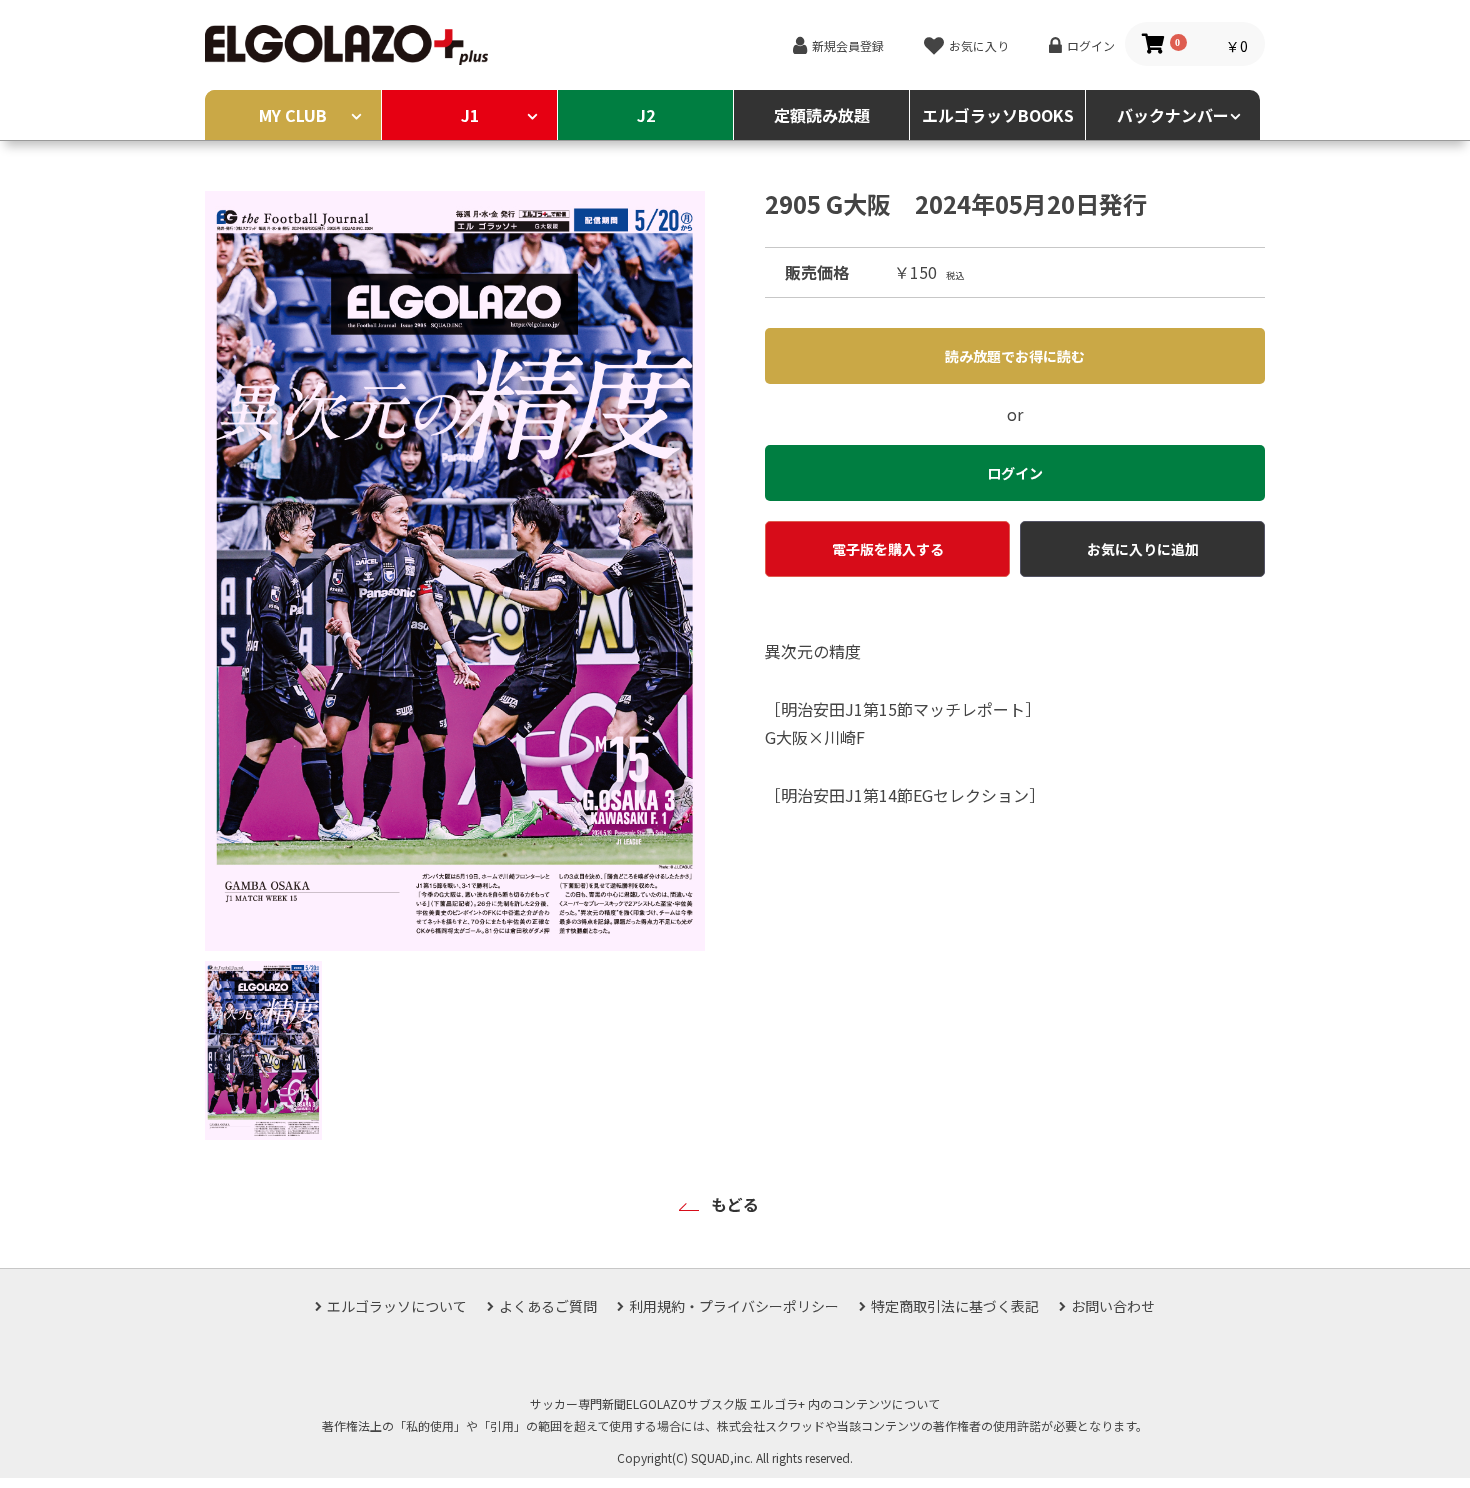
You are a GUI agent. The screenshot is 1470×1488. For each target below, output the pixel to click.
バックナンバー (1173, 115)
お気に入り (979, 45)
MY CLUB (293, 115)
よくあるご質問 (548, 1306)
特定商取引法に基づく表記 (955, 1306)
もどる (735, 1204)
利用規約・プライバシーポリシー (734, 1306)
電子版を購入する (888, 549)
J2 (646, 115)
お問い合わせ (1113, 1306)
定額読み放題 (822, 115)
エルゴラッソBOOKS (998, 115)
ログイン (1091, 45)
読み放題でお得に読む (1015, 356)
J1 (470, 115)
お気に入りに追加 (1143, 549)
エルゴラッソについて (397, 1306)
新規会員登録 (848, 45)
